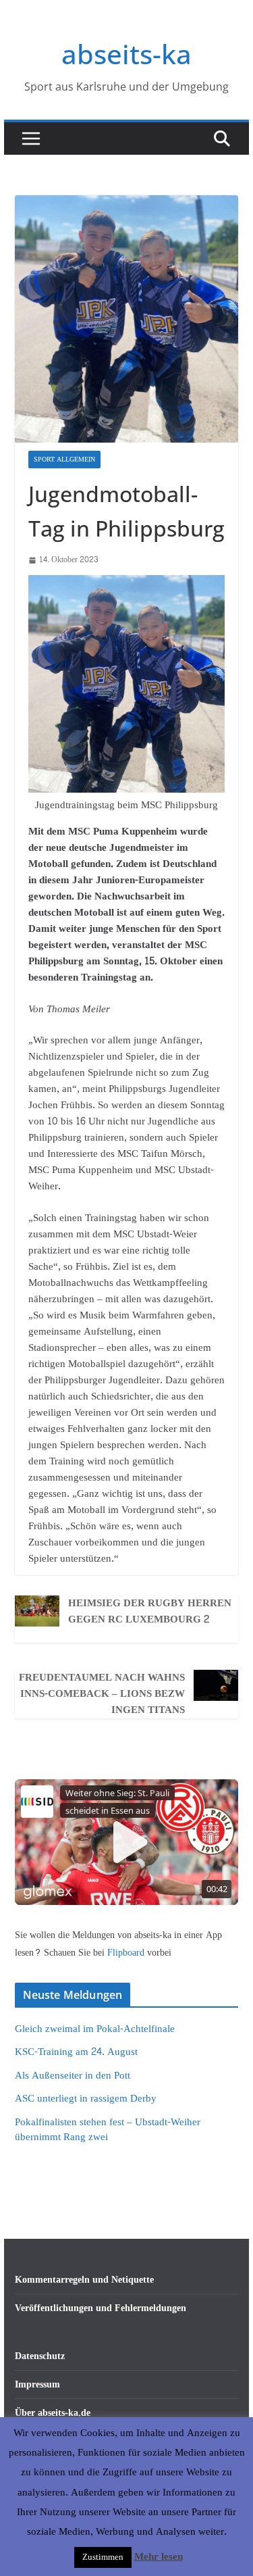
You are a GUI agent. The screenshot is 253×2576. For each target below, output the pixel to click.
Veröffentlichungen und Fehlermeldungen (101, 2308)
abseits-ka (126, 54)
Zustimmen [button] (103, 2557)
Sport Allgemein (64, 460)
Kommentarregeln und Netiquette (84, 2280)
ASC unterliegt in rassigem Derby (86, 2099)
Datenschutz (40, 2356)
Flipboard (127, 1953)
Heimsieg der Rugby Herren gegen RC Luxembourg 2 (150, 1612)
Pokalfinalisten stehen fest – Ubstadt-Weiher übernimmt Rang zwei (108, 2130)
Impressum (37, 2384)
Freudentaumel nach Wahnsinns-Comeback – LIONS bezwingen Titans (102, 1694)
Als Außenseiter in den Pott (73, 2076)
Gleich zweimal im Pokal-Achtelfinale (95, 2029)
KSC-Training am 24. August (76, 2052)
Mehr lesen (159, 2557)
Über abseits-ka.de (53, 2413)
